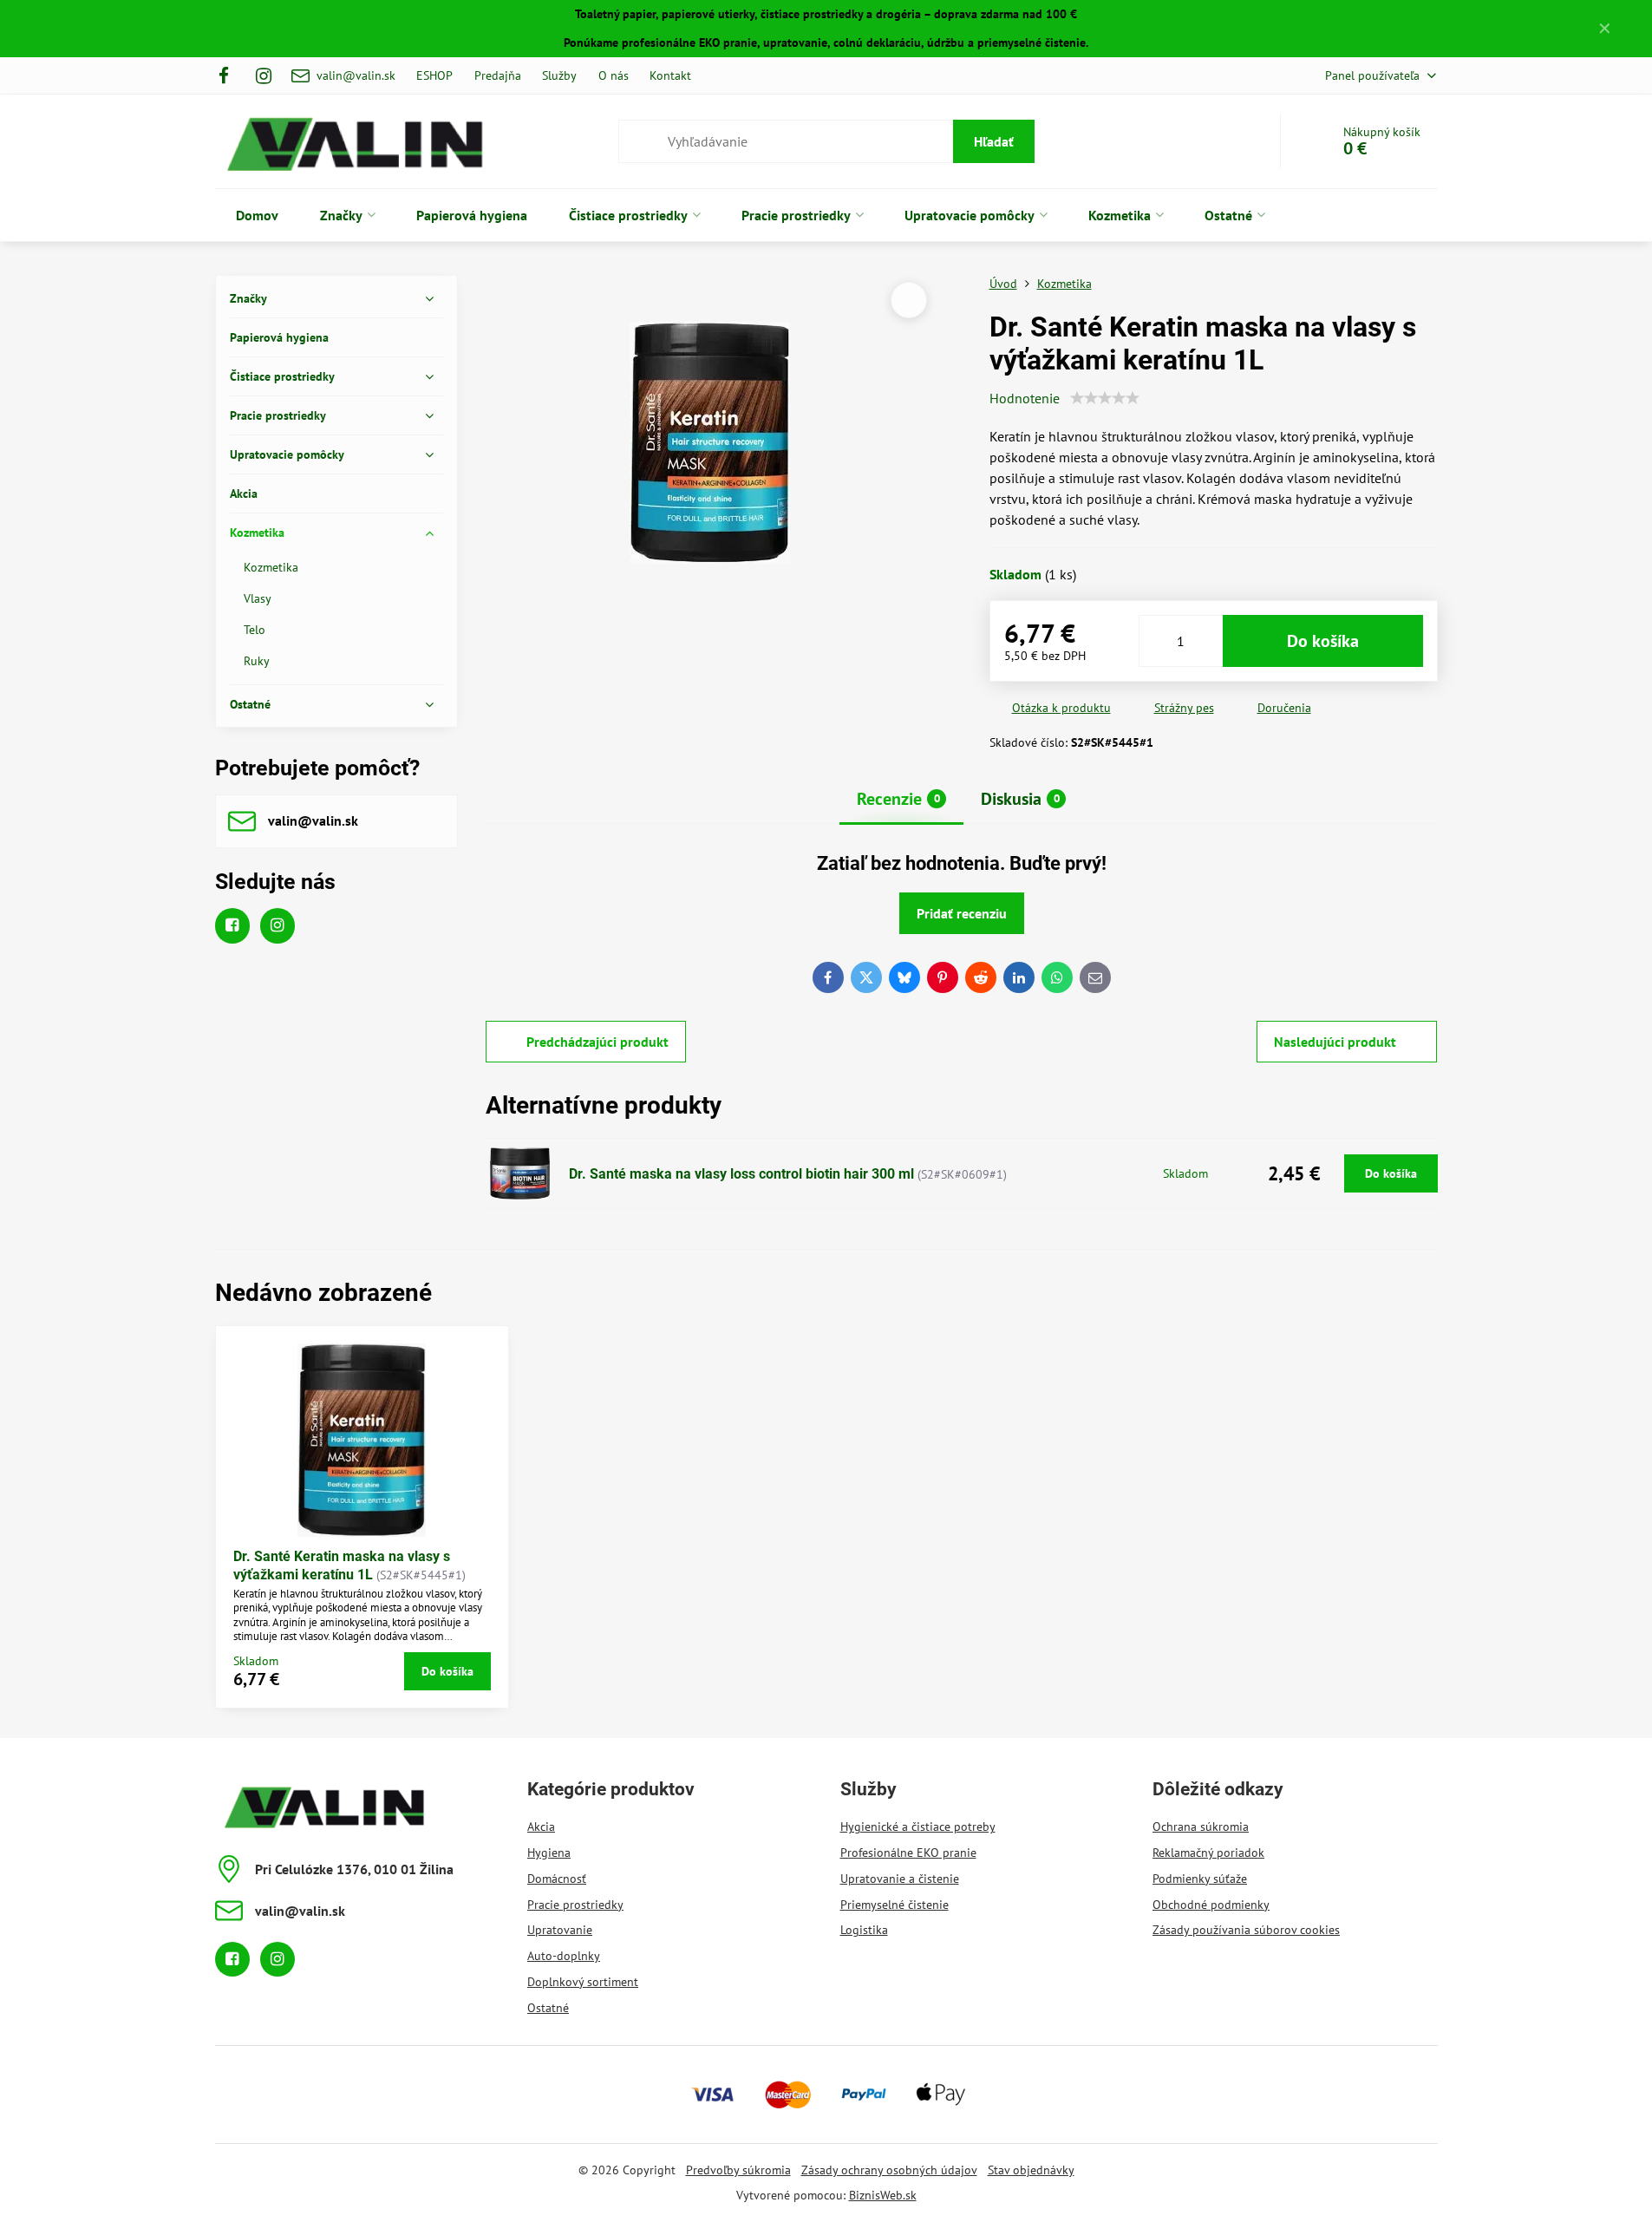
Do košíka (1323, 641)
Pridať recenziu (962, 913)
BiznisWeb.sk (883, 2195)
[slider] (1105, 398)
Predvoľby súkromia (738, 2170)
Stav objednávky (1031, 2170)
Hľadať (994, 141)
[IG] (264, 75)
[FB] (229, 75)
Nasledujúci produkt (1335, 1042)
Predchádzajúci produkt (597, 1042)
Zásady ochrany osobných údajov (889, 2170)
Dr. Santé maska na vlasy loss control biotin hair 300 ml (741, 1174)
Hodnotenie (1025, 398)
